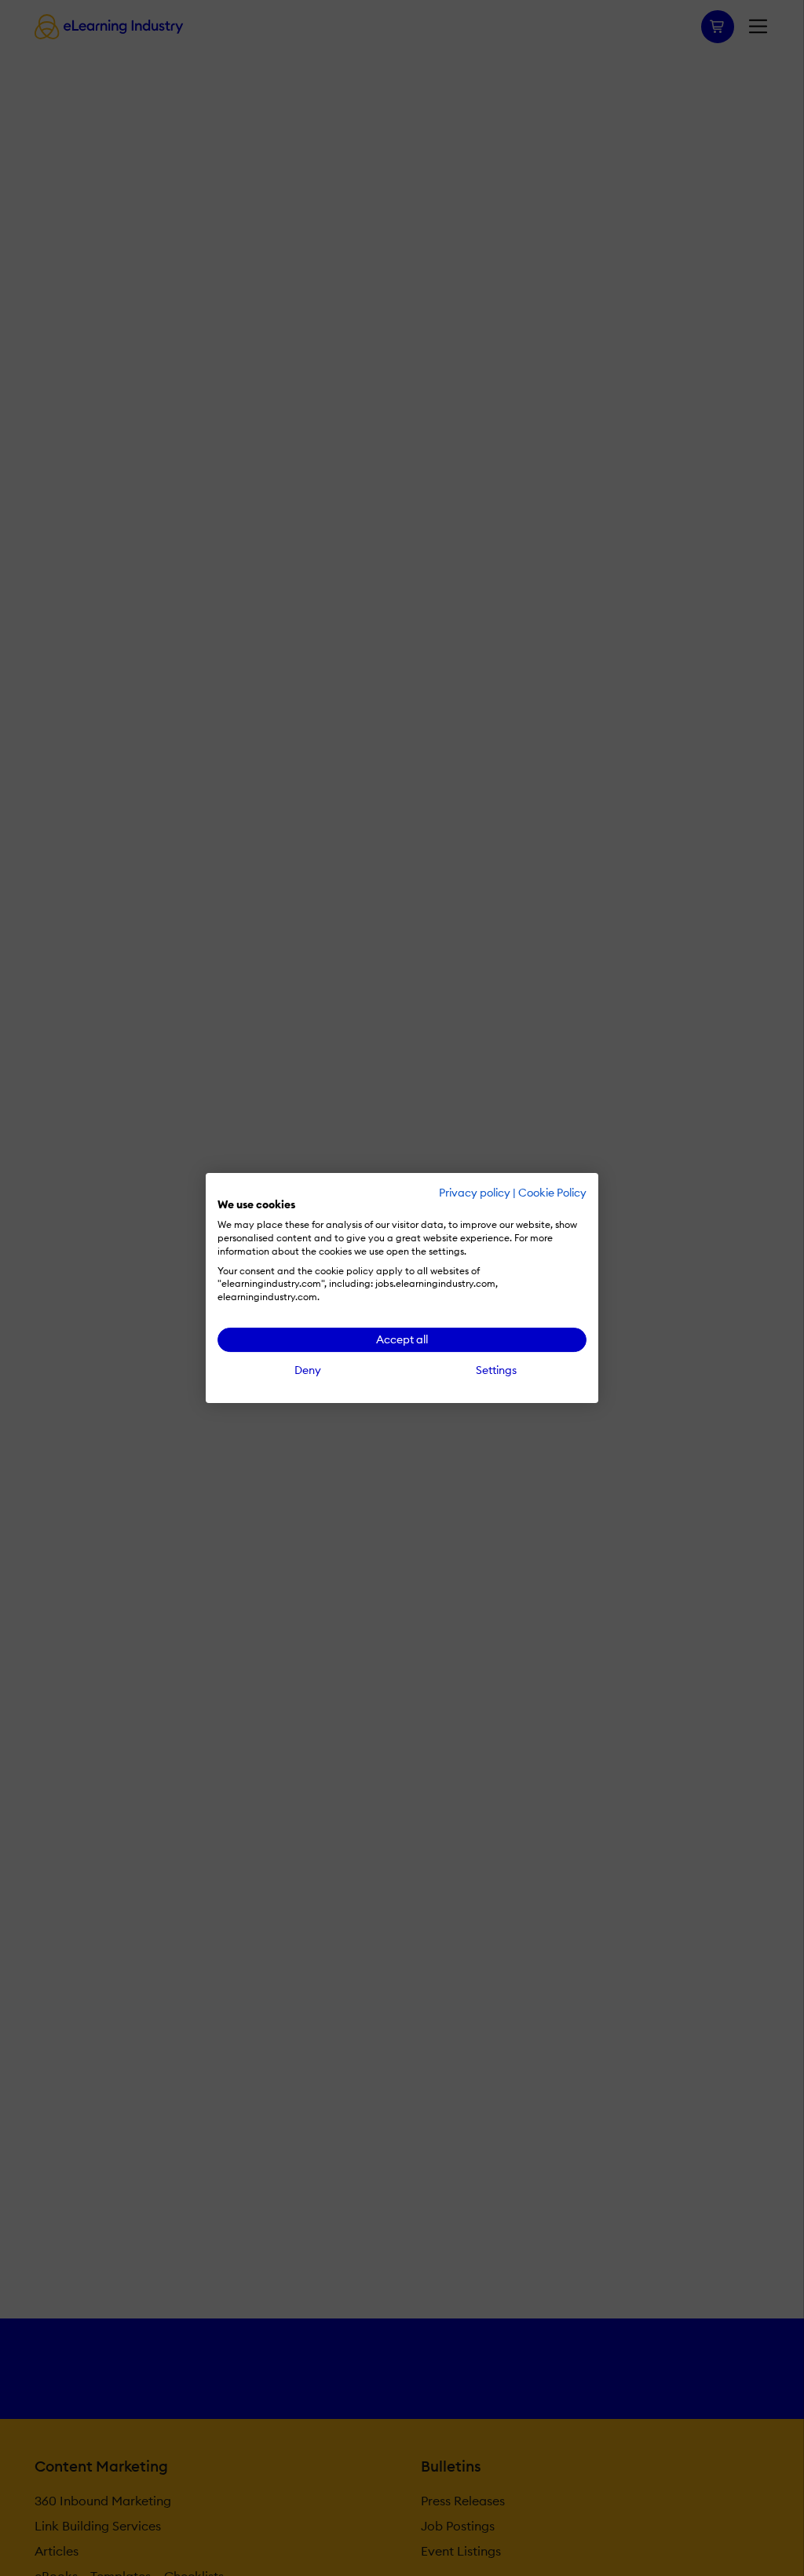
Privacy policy (475, 1193)
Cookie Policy (552, 1193)
